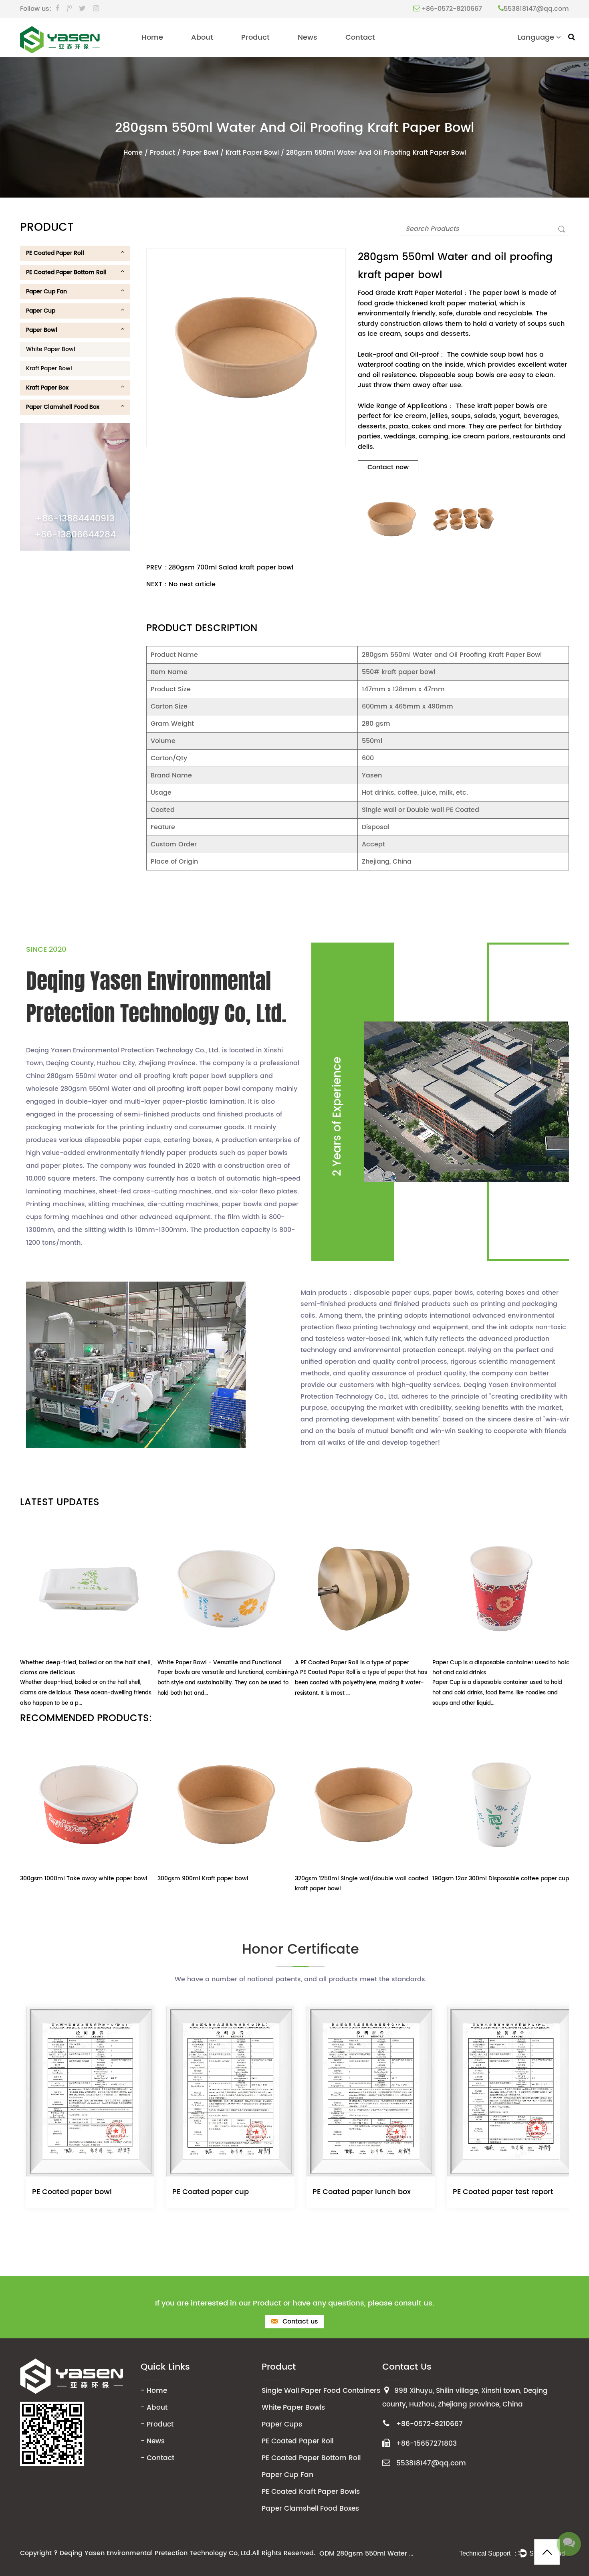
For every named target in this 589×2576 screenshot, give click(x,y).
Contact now (388, 467)
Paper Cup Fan (46, 292)
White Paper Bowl (51, 349)
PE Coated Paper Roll (55, 253)
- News (153, 2441)
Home (152, 37)
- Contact (157, 2458)
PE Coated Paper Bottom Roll (66, 272)
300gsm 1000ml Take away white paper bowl (84, 1879)
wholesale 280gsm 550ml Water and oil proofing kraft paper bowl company (150, 1089)
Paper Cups (282, 2425)
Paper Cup (41, 311)
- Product (157, 2425)
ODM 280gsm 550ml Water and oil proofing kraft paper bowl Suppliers (367, 2554)
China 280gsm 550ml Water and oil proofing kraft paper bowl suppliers (142, 1076)
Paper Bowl (200, 153)
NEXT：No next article (181, 584)
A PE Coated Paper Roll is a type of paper (352, 1662)
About (202, 37)
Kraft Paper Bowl (252, 153)
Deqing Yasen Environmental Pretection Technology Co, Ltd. (156, 2553)
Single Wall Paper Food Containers (321, 2391)
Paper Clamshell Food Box (63, 407)
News (308, 37)
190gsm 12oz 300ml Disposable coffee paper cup (501, 1879)
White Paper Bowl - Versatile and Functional (219, 1662)
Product (255, 37)
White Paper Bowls (293, 2408)
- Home (154, 2391)
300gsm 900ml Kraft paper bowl (203, 1879)
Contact (360, 37)
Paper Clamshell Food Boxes (310, 2509)
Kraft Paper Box (47, 388)
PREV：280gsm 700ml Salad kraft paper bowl (220, 567)
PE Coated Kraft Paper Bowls (311, 2492)
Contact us (299, 2322)
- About (154, 2408)
